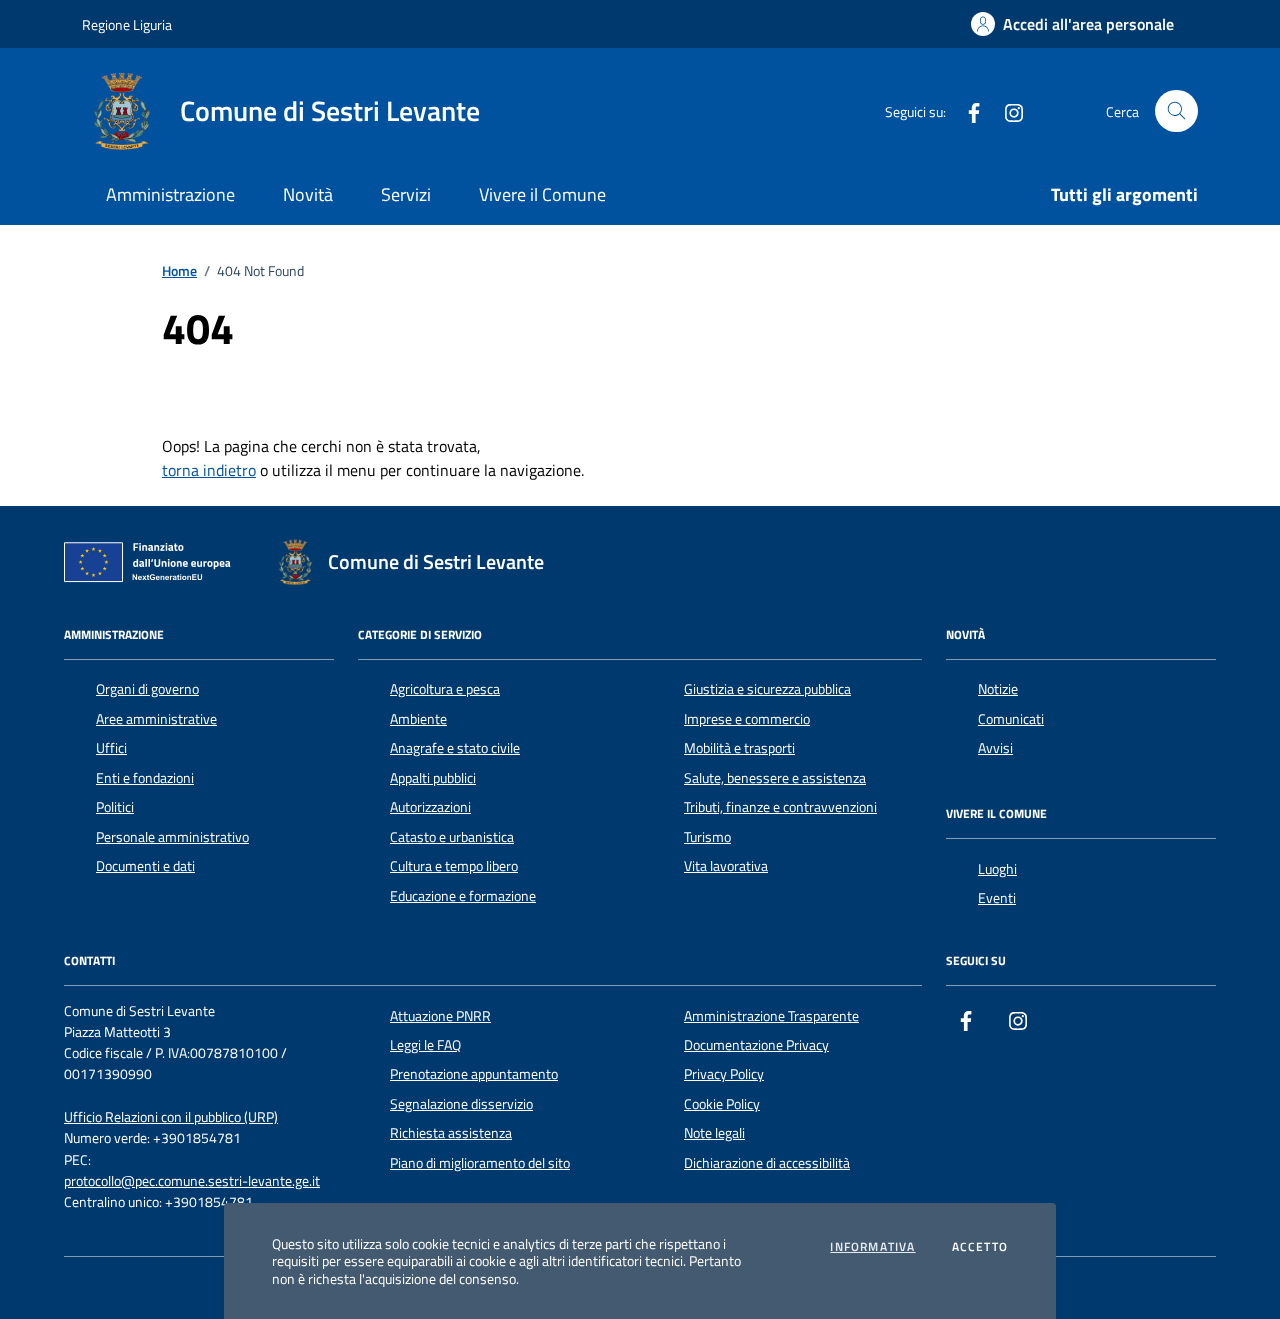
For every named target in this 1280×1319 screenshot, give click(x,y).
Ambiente (418, 719)
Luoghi (997, 869)
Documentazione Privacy (756, 1045)
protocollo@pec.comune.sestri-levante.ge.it (192, 1181)
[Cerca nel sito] (1176, 111)
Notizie (998, 689)
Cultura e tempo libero (454, 866)
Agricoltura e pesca (445, 689)
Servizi (406, 194)
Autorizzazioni (430, 807)
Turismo (707, 837)
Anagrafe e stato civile (455, 748)
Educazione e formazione (463, 896)
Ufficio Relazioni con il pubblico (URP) (171, 1117)
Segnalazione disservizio (461, 1104)
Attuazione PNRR (440, 1016)
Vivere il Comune (542, 194)
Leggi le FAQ (425, 1045)
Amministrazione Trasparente (771, 1016)
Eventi (997, 898)
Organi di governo (147, 689)
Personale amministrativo (172, 837)
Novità (308, 194)
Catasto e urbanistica (452, 837)
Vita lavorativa (726, 866)
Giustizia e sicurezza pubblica (767, 689)
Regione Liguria (127, 24)
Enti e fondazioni (145, 778)
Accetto (980, 1247)
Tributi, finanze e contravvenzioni (780, 807)
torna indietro (209, 470)
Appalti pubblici (433, 778)
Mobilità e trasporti (739, 748)
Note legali (714, 1133)
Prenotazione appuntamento (474, 1074)
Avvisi (995, 748)
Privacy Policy (724, 1074)
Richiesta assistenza (451, 1133)
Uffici (111, 748)
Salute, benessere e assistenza (775, 778)
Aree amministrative (156, 719)
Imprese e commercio (747, 719)
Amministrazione (170, 194)
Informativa (872, 1247)
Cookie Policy (722, 1104)
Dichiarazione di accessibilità (767, 1163)
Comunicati (1011, 719)
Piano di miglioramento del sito (480, 1163)
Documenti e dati (145, 866)
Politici (115, 807)
